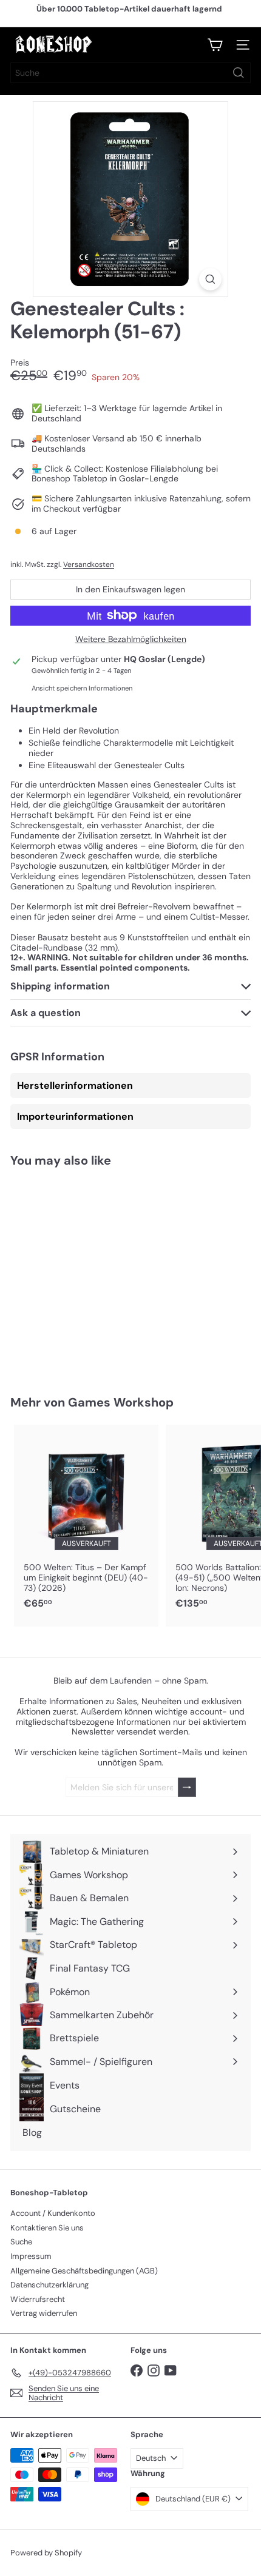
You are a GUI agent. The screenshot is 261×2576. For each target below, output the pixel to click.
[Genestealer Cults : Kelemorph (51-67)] (86, 1274)
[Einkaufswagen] (215, 45)
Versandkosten (89, 564)
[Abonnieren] (187, 1788)
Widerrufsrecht (38, 2299)
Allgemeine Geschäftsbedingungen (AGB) (84, 2271)
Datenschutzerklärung (49, 2285)
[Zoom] (210, 279)
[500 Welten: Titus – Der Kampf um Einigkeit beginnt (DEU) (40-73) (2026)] (86, 1521)
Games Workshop (121, 1402)
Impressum (31, 2256)
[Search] (239, 73)
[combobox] (130, 73)
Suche (21, 2242)
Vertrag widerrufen (44, 2313)
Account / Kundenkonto (53, 2213)
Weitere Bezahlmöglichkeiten (131, 639)
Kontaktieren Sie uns (47, 2228)
